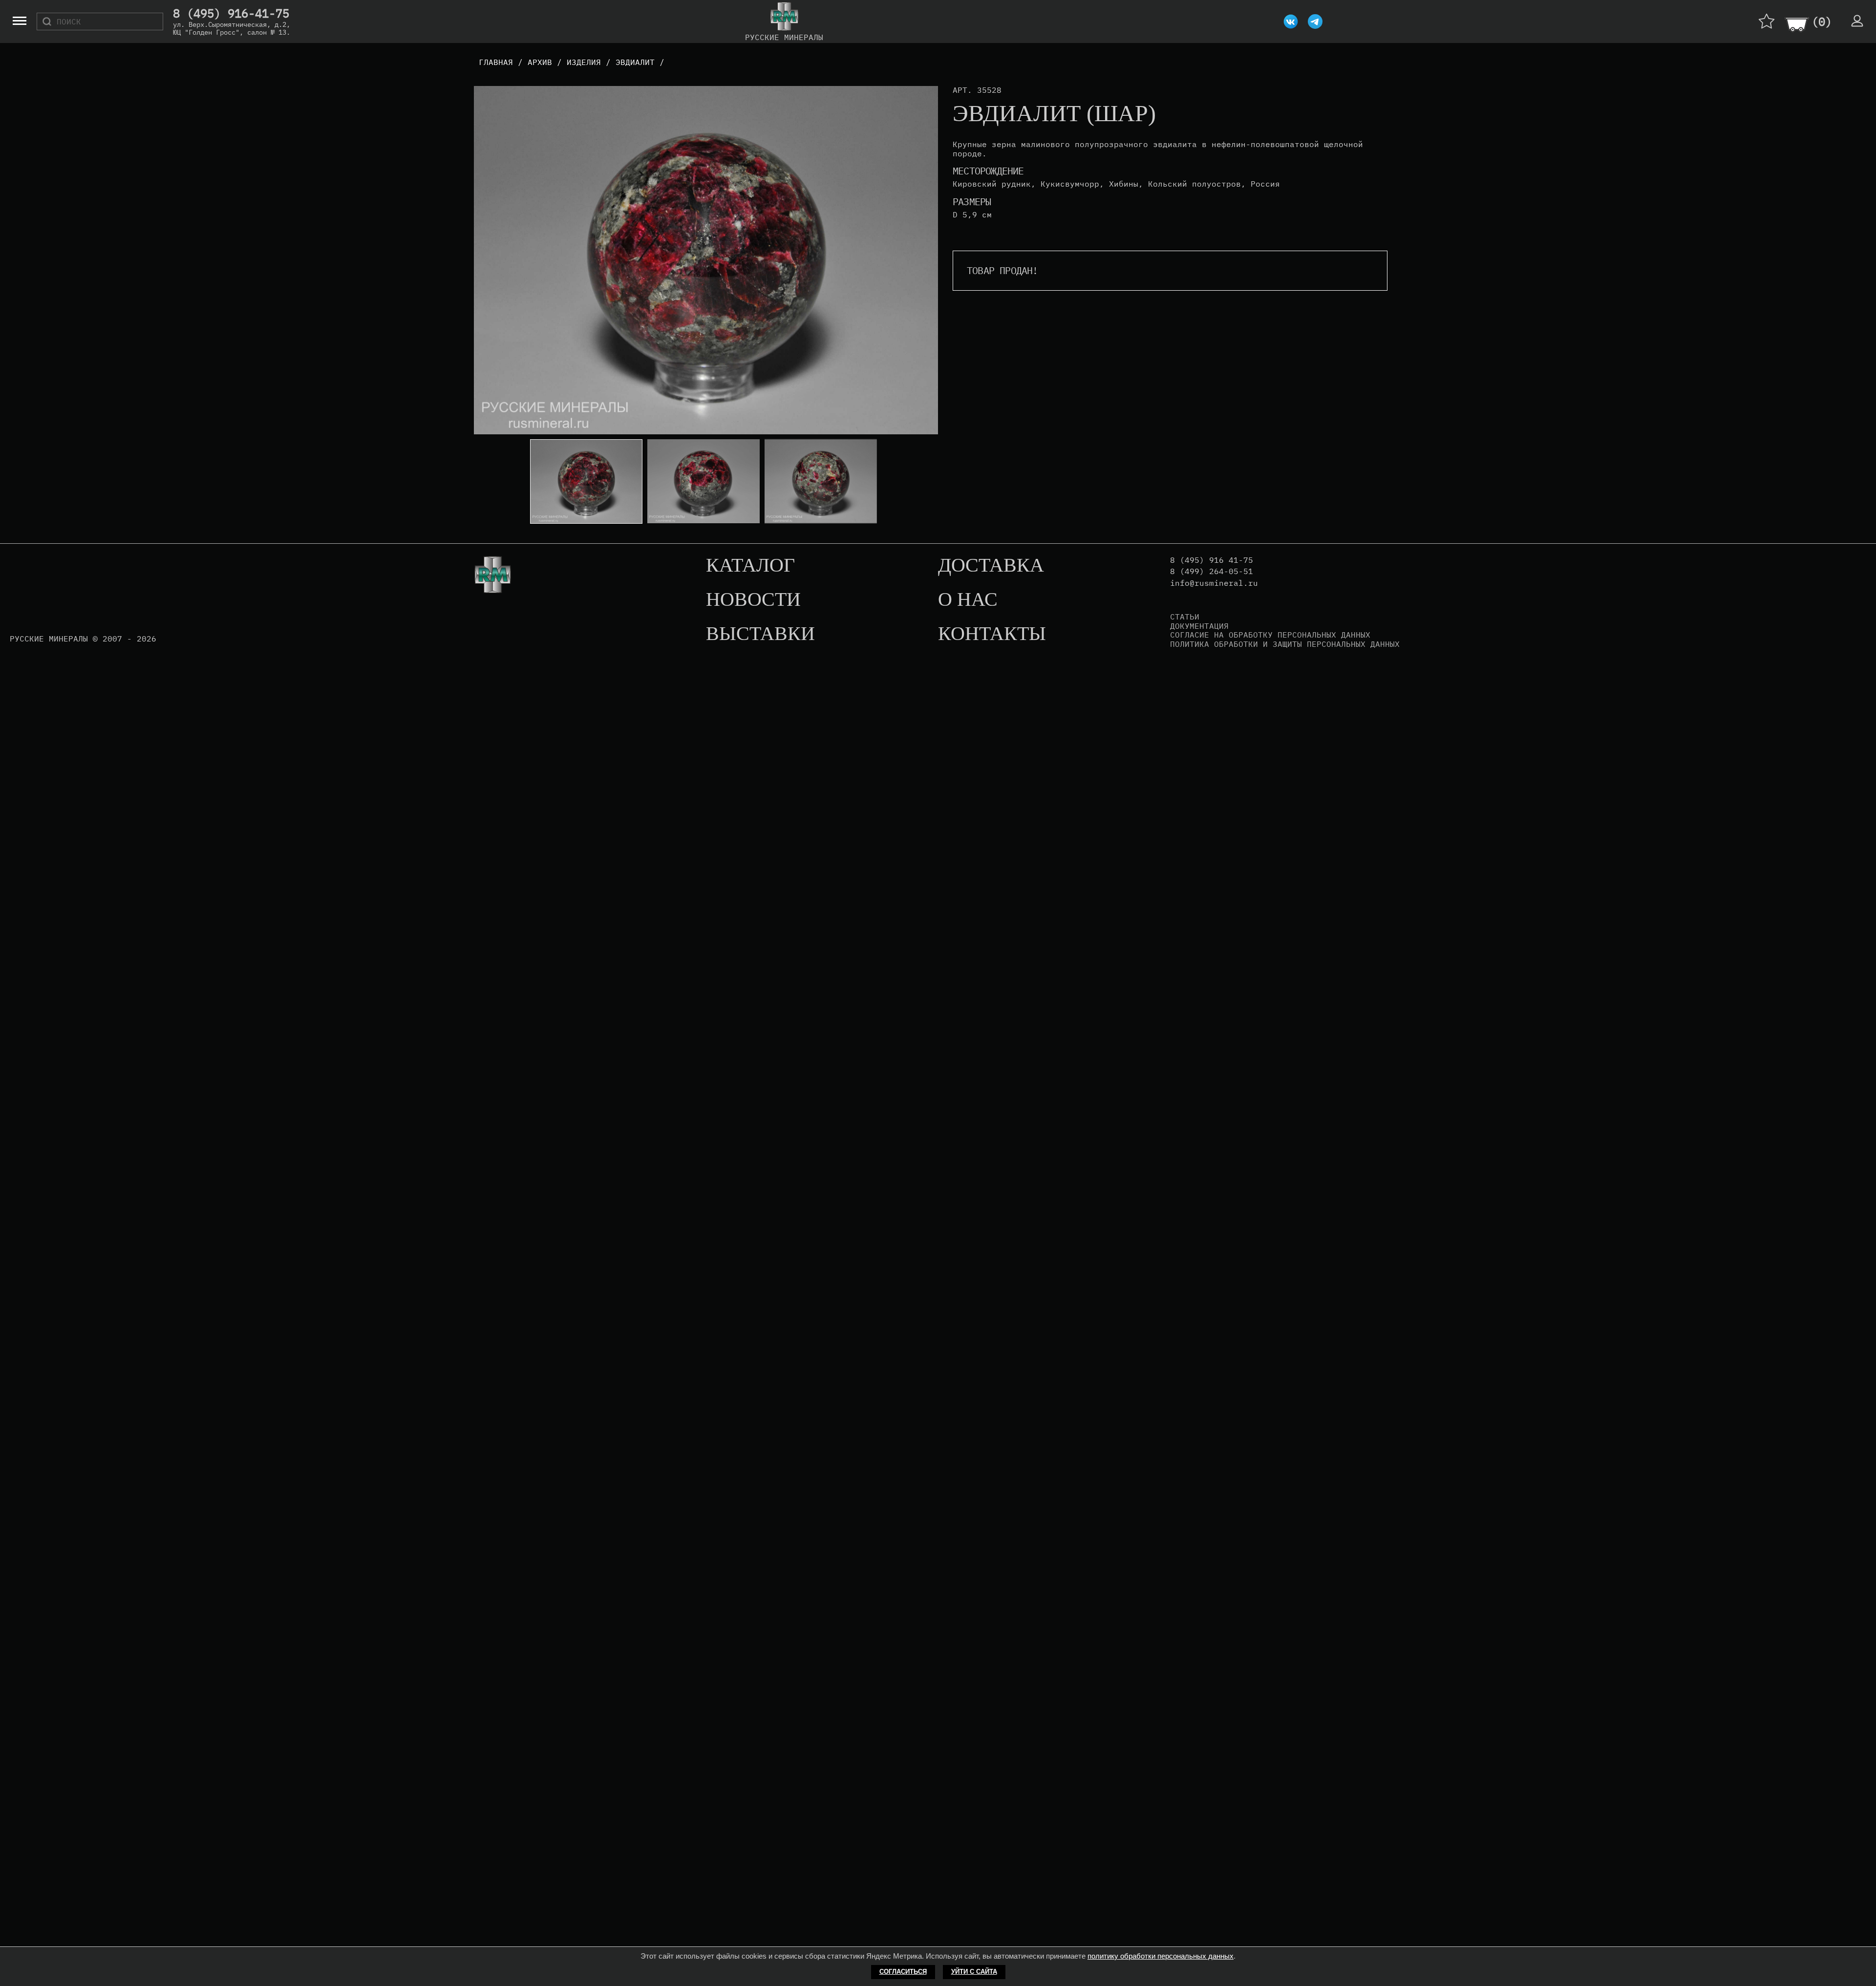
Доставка (991, 566)
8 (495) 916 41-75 (1212, 560)
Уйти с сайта (974, 1972)
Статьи (1185, 617)
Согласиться (903, 1972)
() (1822, 21)
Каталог (750, 566)
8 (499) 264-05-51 (1212, 571)
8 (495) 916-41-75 (231, 14)
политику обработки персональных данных (1161, 1956)
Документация (1199, 626)
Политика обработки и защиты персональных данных (1285, 644)
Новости (753, 600)
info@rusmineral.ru (1214, 583)
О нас (968, 600)
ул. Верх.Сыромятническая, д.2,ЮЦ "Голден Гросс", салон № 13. (232, 28)
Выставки (760, 634)
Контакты (992, 634)
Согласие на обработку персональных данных (1270, 635)
